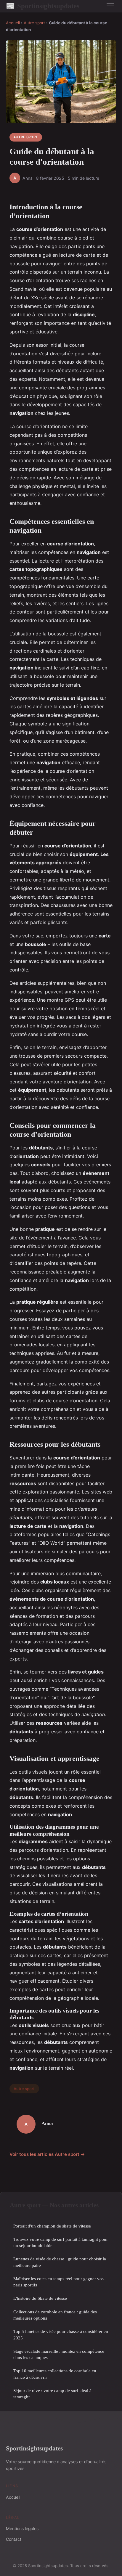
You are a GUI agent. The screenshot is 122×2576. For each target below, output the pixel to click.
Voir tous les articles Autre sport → (47, 2154)
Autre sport (34, 23)
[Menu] (110, 6)
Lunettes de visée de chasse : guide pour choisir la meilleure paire (60, 2262)
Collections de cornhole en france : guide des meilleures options (55, 2315)
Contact (14, 2539)
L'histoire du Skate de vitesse (40, 2298)
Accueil (13, 23)
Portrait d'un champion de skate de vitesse (52, 2226)
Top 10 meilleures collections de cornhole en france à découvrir (55, 2374)
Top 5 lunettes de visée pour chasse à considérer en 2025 (61, 2334)
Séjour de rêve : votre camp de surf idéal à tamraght (52, 2394)
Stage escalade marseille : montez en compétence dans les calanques (59, 2354)
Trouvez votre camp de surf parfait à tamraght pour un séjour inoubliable (61, 2242)
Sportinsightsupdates (43, 6)
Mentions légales (22, 2528)
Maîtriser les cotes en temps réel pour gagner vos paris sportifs (58, 2282)
